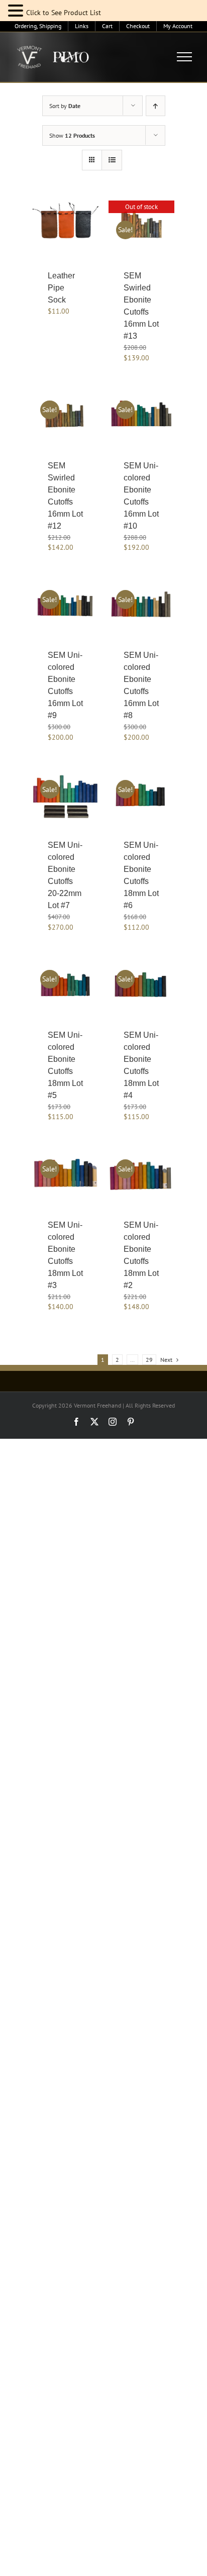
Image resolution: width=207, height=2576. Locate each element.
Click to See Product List (64, 13)
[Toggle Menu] (185, 57)
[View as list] (112, 160)
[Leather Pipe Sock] (66, 225)
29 (149, 1360)
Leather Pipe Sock (61, 288)
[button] (17, 11)
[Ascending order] (156, 106)
